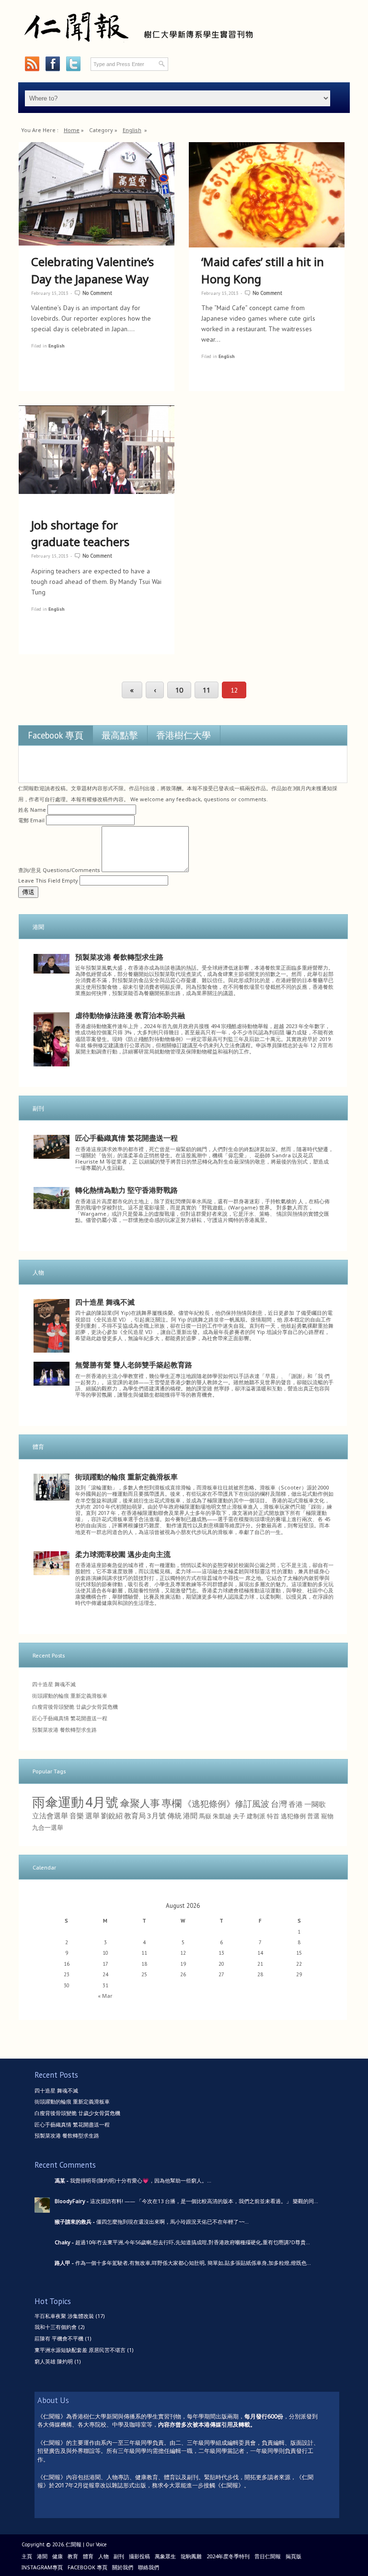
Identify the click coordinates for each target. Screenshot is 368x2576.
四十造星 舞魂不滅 (105, 1302)
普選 (313, 1816)
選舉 (92, 1815)
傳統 (174, 1815)
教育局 (135, 1815)
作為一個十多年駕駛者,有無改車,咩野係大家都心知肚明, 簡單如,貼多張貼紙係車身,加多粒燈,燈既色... (193, 2263)
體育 (88, 2556)
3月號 (156, 1815)
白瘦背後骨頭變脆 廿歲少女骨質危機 (75, 1707)
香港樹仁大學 (184, 735)
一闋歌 (315, 1804)
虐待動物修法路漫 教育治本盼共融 (130, 1015)
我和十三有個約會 (56, 2327)
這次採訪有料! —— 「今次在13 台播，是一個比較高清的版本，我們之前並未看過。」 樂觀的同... (204, 2201)
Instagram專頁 (42, 2567)
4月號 (102, 1802)
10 (179, 690)
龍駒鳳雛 (191, 2556)
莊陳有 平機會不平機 (59, 2338)
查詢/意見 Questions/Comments (59, 870)
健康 (57, 2556)
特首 (273, 1816)
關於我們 (123, 2567)
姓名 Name (32, 810)
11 (207, 690)
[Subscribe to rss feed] (32, 64)
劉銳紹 (112, 1815)
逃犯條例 (293, 1816)
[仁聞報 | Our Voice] (138, 46)
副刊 (119, 2556)
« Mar (105, 1996)
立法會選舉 (50, 1815)
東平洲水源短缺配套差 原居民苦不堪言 (80, 2350)
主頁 (27, 2556)
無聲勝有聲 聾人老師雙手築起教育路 (134, 1365)
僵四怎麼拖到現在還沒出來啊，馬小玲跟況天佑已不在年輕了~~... (172, 2222)
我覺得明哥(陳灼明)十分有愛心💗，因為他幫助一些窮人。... (141, 2180)
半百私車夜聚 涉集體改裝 (64, 2316)
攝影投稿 (139, 2556)
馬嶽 (205, 1816)
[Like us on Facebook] (52, 64)
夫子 (239, 1816)
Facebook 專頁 (56, 735)
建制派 (256, 1816)
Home (72, 130)
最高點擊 (120, 735)
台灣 (279, 1804)
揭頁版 (293, 2556)
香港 (296, 1804)
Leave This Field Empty (48, 880)
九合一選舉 (48, 1827)
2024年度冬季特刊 (228, 2556)
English (132, 130)
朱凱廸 (222, 1816)
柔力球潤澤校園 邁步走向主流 (123, 1554)
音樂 (77, 1815)
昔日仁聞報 (268, 2556)
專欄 (172, 1803)
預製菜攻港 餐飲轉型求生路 (119, 957)
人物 (103, 2556)
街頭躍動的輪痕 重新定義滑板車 (126, 1477)
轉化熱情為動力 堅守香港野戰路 (126, 1190)
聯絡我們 (149, 2567)
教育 (73, 2556)
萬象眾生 (165, 2556)
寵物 (327, 1816)
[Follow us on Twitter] (73, 64)
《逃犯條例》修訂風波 (226, 1803)
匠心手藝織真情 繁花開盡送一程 (126, 1138)
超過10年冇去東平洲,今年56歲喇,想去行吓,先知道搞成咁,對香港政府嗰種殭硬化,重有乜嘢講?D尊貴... (193, 2242)
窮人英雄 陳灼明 (54, 2361)
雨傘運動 (58, 1802)
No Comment (97, 293)
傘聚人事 (140, 1803)
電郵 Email (31, 820)
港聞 (190, 1815)
